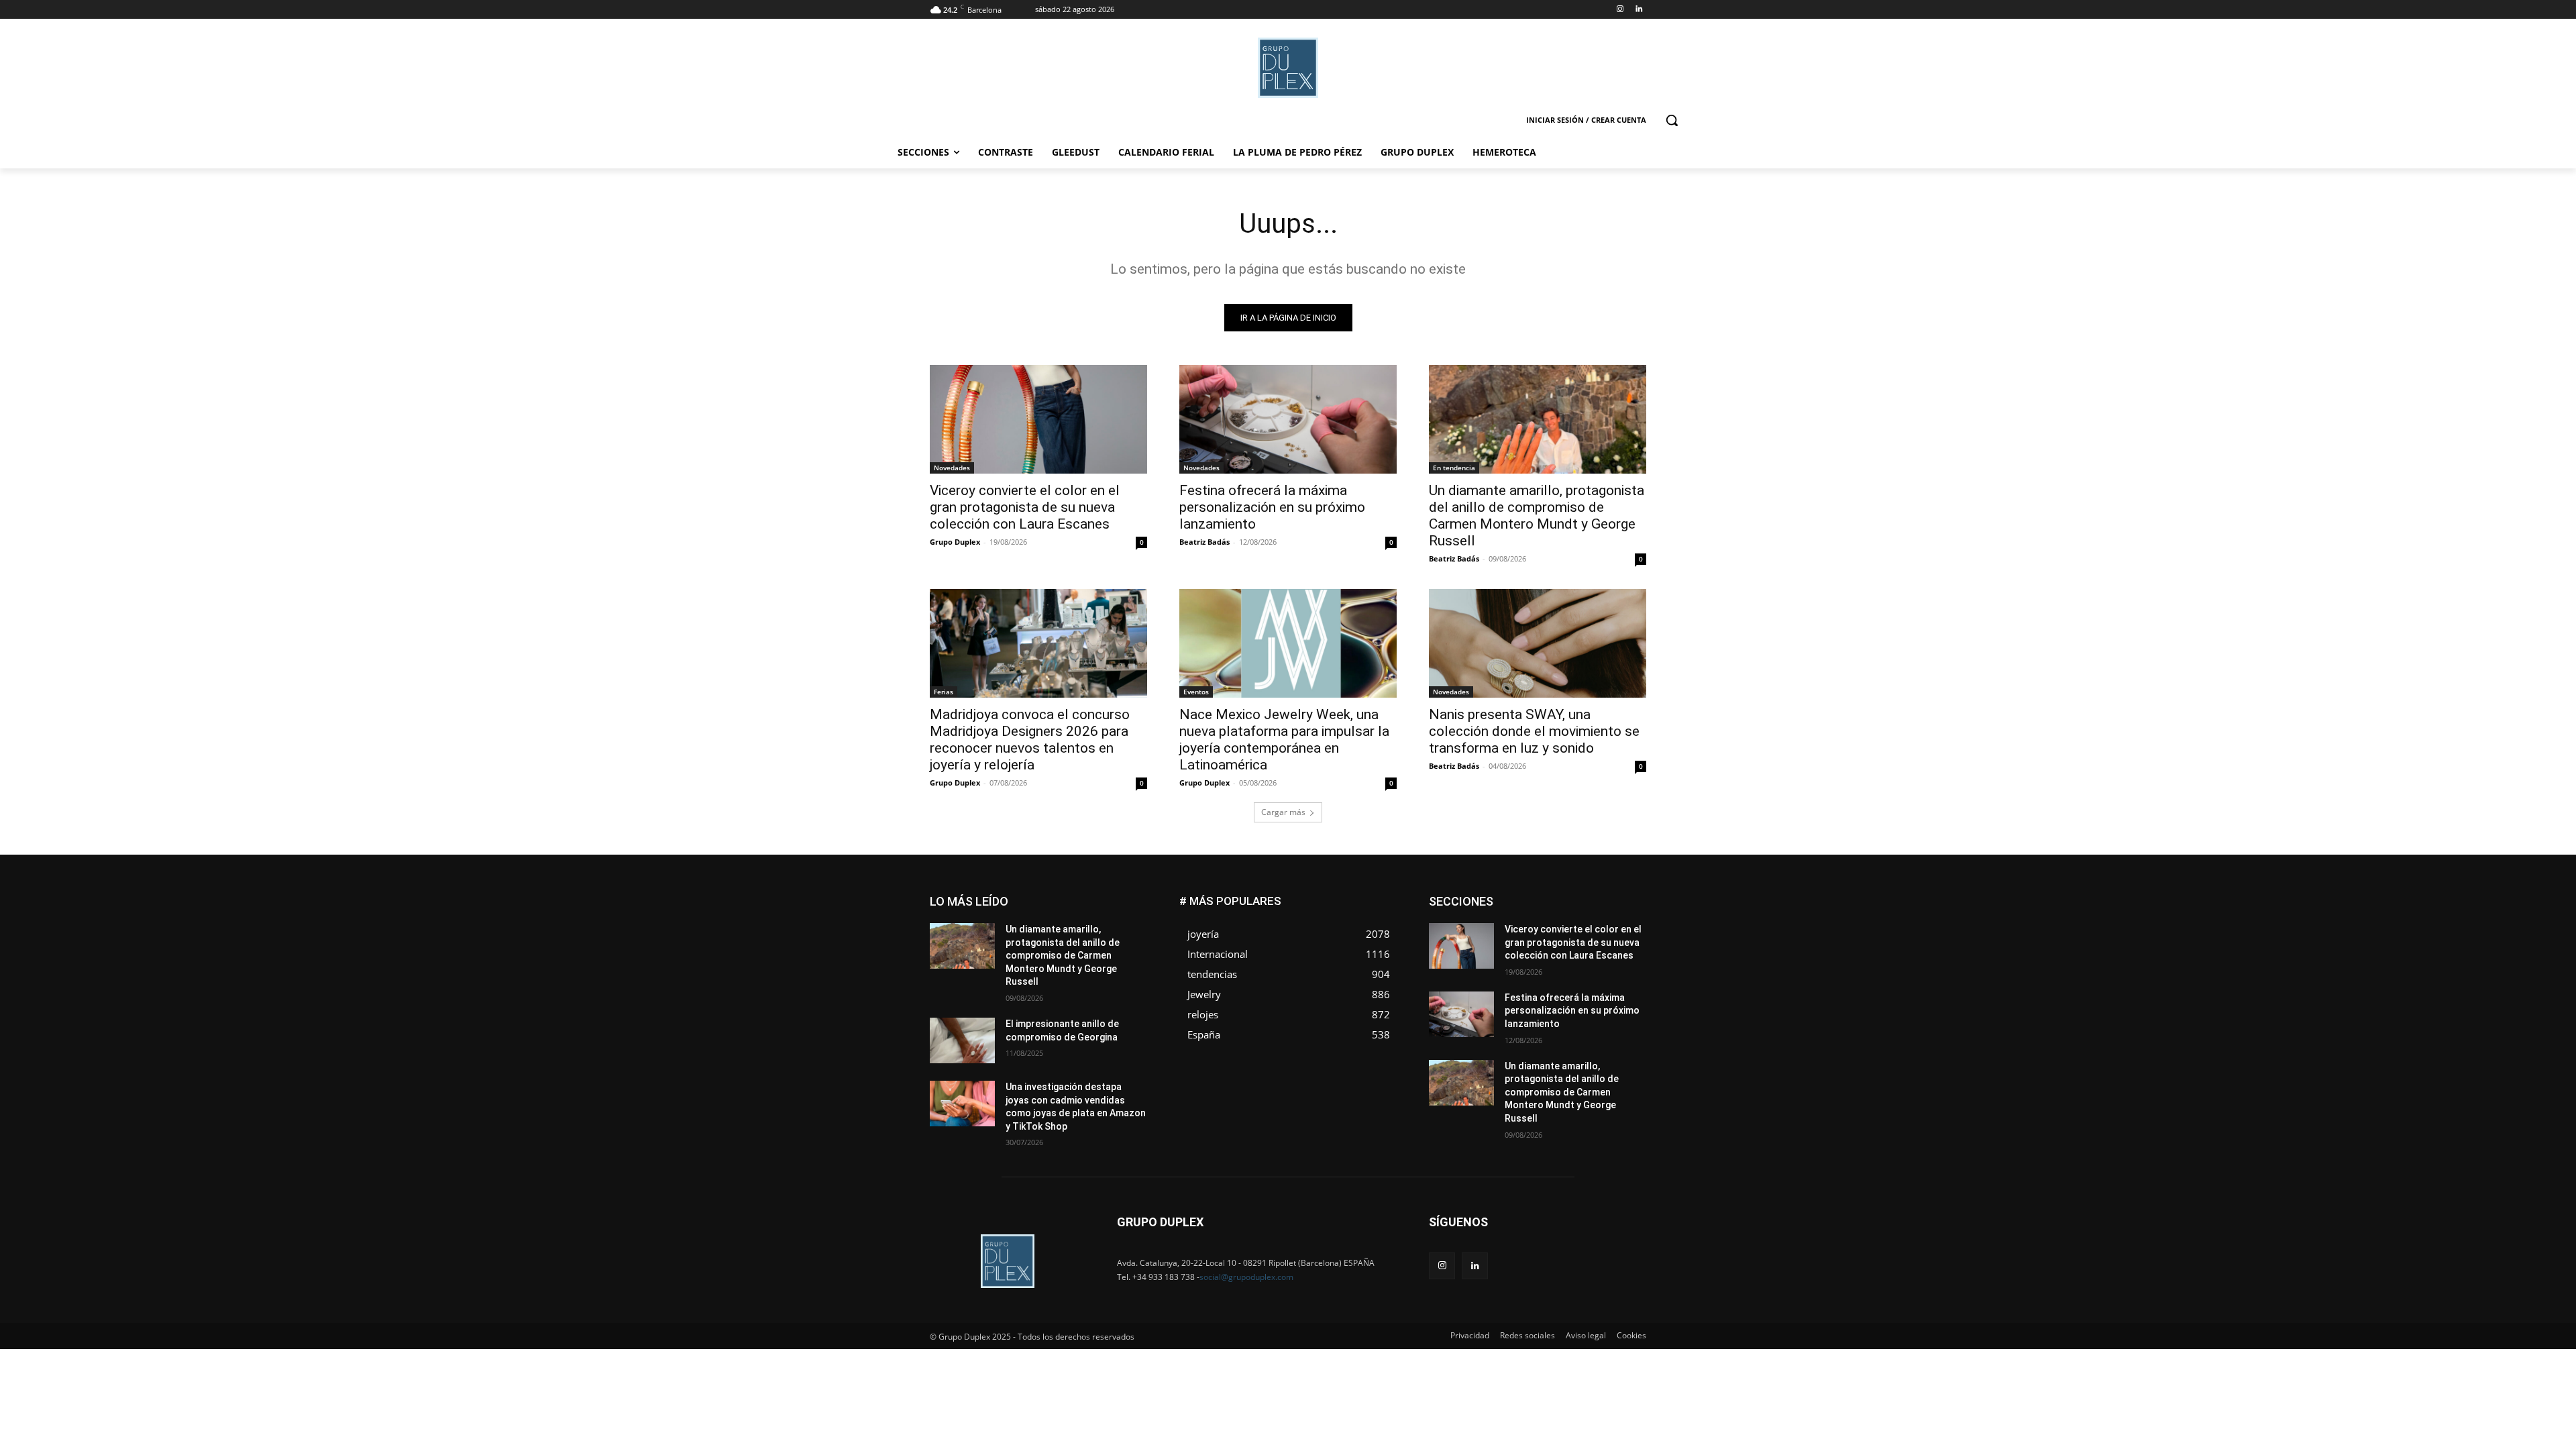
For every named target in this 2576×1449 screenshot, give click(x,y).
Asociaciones (1512, 897)
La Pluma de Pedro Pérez (1599, 927)
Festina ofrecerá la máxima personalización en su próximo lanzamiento (1272, 507)
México (1555, 937)
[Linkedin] (1639, 10)
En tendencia (1454, 468)
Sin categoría (1620, 957)
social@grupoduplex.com (1246, 1277)
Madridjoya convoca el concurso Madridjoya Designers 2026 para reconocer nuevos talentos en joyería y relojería (1030, 740)
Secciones (1558, 957)
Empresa (1629, 897)
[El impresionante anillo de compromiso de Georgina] (962, 1040)
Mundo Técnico (1616, 937)
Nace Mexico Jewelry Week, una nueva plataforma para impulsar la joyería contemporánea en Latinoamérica (1284, 740)
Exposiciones (1523, 917)
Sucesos (1629, 967)
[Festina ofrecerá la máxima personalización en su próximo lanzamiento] (1288, 419)
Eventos (1196, 692)
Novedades (952, 468)
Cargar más (1283, 812)
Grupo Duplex (955, 542)
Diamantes (1575, 897)
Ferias (944, 692)
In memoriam (1510, 927)
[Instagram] (1620, 10)
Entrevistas (1578, 907)
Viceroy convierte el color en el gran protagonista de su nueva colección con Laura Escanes (1025, 507)
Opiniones (1565, 947)
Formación (1625, 917)
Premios (1505, 957)
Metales (1509, 937)
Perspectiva (1624, 947)
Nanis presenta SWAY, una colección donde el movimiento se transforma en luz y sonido (1534, 731)
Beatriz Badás (1204, 542)
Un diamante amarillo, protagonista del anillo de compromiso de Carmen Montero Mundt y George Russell (1537, 516)
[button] (1672, 120)
